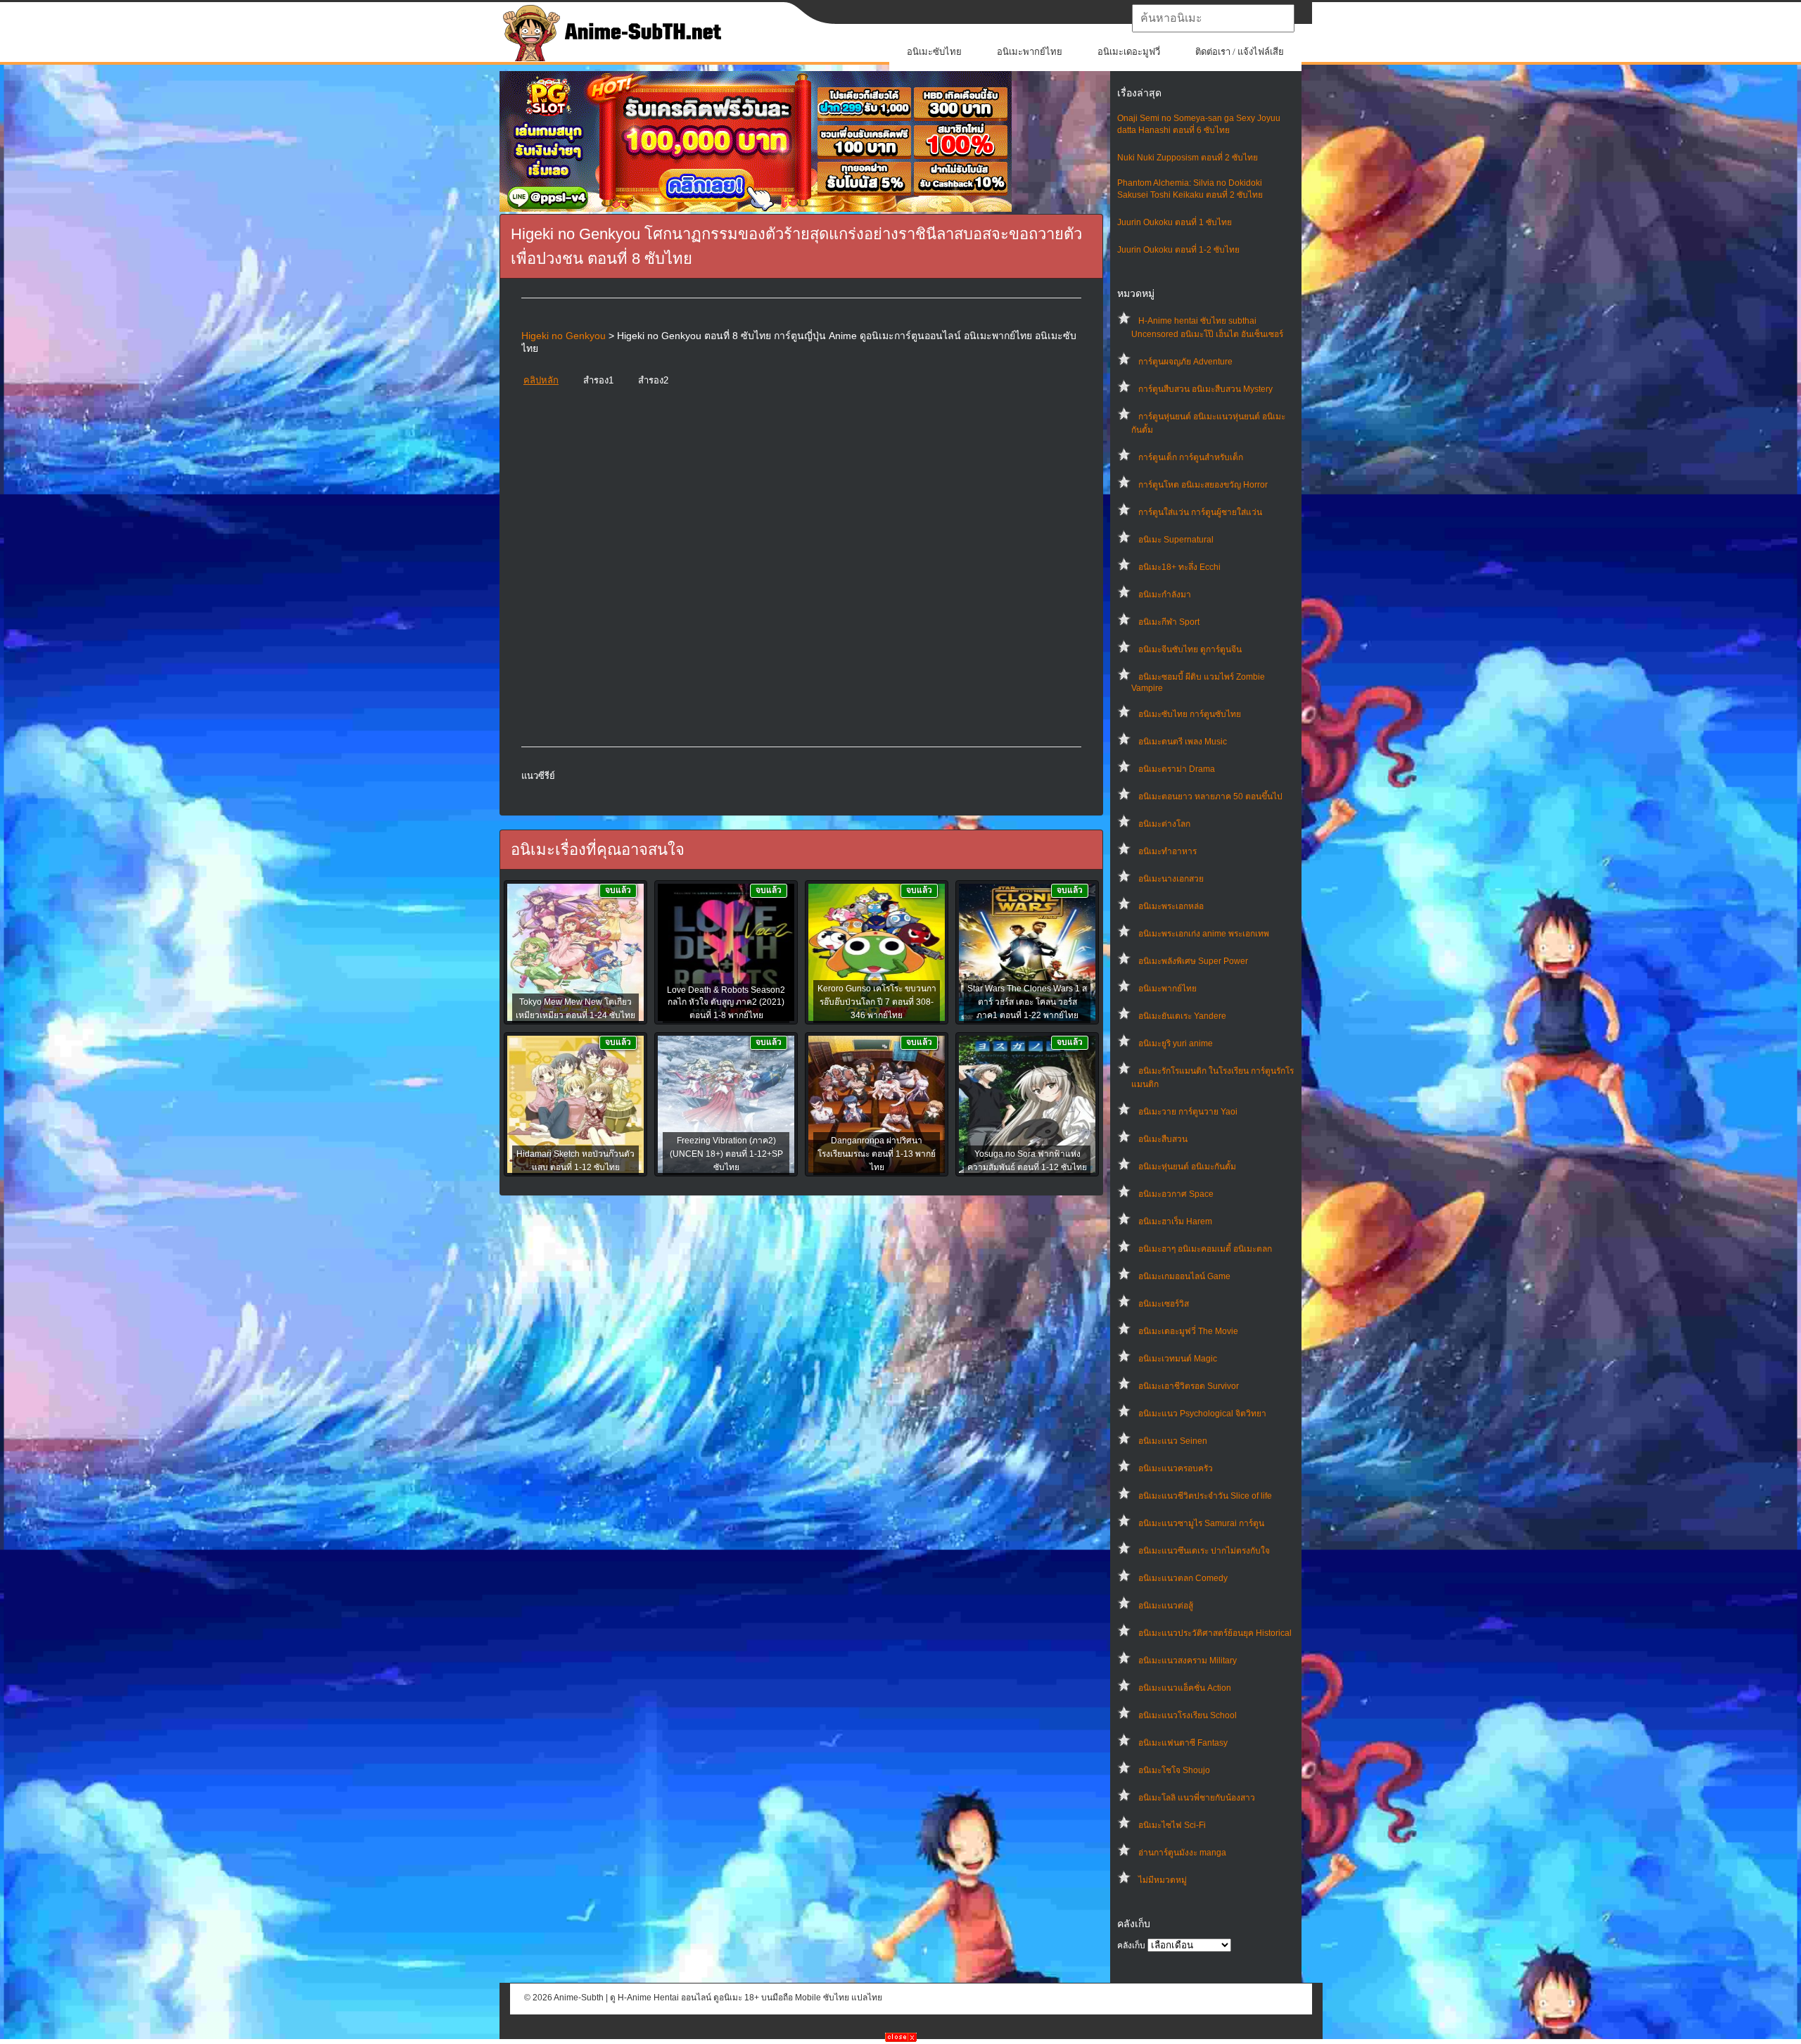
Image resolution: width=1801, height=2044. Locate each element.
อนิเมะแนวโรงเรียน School (1188, 1715)
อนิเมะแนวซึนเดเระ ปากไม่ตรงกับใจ (1204, 1551)
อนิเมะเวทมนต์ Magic (1178, 1359)
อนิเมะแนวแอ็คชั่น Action (1185, 1688)
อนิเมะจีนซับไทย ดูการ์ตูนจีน (1190, 649)
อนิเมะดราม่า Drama (1177, 769)
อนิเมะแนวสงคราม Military (1188, 1661)
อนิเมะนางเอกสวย (1171, 879)
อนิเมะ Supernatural (1176, 540)
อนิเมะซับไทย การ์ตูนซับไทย (1190, 714)
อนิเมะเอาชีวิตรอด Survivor (1189, 1386)
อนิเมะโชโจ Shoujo (1174, 1770)
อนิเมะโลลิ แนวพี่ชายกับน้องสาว (1197, 1798)
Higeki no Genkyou (564, 336)
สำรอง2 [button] (653, 380)
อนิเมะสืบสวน (1163, 1139)
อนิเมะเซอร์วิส (1164, 1304)
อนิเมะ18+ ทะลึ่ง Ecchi (1179, 567)
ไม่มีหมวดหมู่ (1163, 1880)
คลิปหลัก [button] (541, 380)
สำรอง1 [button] (598, 380)
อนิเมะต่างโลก (1164, 824)
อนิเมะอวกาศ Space (1176, 1194)
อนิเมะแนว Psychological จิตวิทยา (1202, 1414)
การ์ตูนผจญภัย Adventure (1185, 362)
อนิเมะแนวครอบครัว (1176, 1468)
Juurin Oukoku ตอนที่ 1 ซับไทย (1175, 222)
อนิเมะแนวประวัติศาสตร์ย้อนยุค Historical (1215, 1633)
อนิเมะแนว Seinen (1173, 1441)
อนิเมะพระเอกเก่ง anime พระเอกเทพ (1204, 934)
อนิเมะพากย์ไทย (1030, 52)
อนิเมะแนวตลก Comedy (1183, 1578)
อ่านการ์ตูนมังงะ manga (1182, 1853)
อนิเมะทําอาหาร (1167, 851)
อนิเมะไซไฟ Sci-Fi (1172, 1825)
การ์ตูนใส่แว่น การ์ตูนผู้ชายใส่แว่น (1200, 512)
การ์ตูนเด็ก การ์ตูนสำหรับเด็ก (1191, 457)
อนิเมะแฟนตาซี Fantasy (1183, 1743)
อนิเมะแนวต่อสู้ (1166, 1606)
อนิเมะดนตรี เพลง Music (1183, 742)
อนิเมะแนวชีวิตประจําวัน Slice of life (1205, 1496)
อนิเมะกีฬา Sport (1169, 622)
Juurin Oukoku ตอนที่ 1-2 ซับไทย (1178, 250)
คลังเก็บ (1131, 1945)
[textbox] (1213, 18)
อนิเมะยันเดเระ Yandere (1182, 1016)
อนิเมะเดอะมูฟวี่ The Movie (1188, 1331)
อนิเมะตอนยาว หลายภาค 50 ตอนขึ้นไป (1210, 796)
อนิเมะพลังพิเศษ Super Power (1193, 961)
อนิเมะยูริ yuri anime (1176, 1043)
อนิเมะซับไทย (934, 52)
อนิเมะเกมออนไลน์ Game (1184, 1276)
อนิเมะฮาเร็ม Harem (1175, 1221)
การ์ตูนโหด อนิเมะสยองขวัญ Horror (1203, 485)
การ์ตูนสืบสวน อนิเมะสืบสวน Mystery (1205, 389)
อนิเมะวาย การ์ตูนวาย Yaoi (1188, 1112)
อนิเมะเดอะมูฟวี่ (1129, 52)
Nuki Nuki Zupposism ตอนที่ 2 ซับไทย (1188, 158)
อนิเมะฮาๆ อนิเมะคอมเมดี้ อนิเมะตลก (1205, 1249)
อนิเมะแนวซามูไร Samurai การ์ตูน (1201, 1523)
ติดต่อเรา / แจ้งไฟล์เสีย (1240, 52)
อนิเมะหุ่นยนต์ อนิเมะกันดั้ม (1187, 1167)
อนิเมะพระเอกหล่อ (1171, 906)
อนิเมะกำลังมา (1165, 595)
